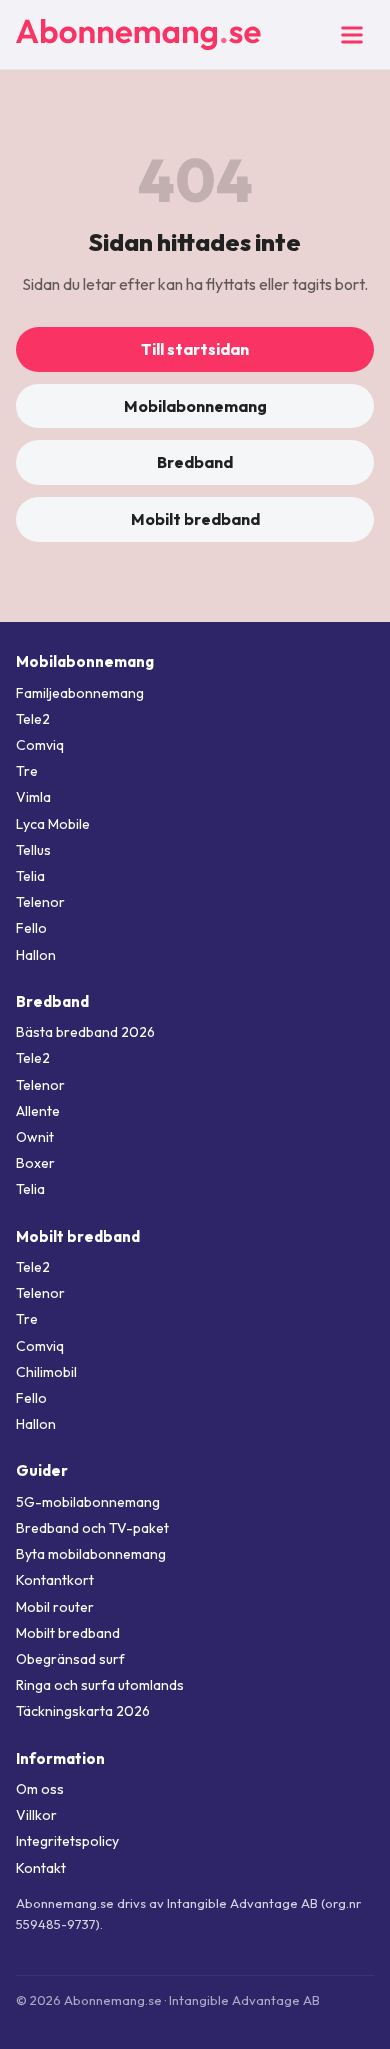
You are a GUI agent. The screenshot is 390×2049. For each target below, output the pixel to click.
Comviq (40, 745)
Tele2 (33, 719)
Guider (42, 1470)
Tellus (33, 850)
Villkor (36, 1815)
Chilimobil (46, 1372)
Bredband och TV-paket (92, 1528)
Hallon (36, 955)
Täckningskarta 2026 (83, 1711)
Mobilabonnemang (195, 406)
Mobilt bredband (195, 519)
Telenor (40, 902)
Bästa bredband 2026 (85, 1032)
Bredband (195, 462)
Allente (38, 1111)
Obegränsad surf (70, 1659)
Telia (30, 876)
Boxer (35, 1163)
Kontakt (41, 1868)
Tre (27, 771)
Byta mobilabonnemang (91, 1554)
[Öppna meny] (352, 35)
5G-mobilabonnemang (88, 1502)
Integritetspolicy (67, 1841)
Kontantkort (55, 1580)
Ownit (35, 1137)
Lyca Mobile (53, 824)
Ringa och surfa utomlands (100, 1685)
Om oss (40, 1789)
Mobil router (55, 1607)
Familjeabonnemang (80, 693)
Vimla (33, 797)
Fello (31, 928)
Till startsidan (195, 349)
